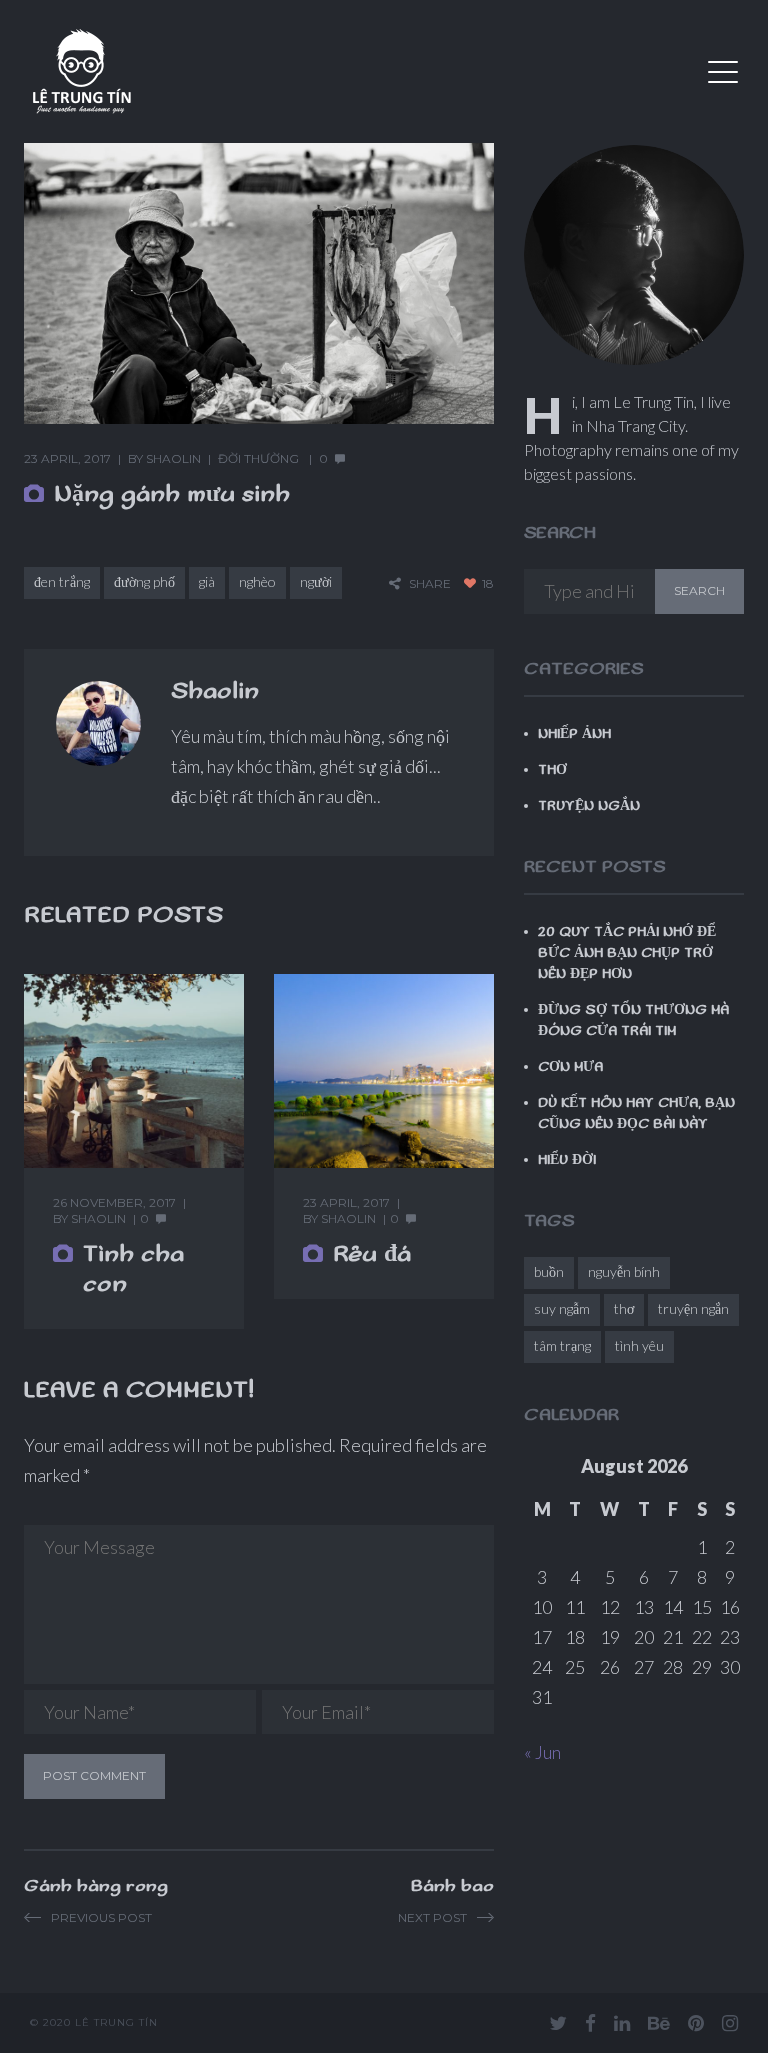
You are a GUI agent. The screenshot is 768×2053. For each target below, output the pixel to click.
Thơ (552, 770)
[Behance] (659, 2023)
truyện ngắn (693, 1308)
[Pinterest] (696, 2023)
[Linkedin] (622, 2023)
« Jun (542, 1752)
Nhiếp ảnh (574, 734)
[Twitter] (558, 2023)
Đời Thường (258, 458)
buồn (549, 1271)
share (430, 583)
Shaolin (173, 458)
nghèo (257, 581)
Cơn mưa (570, 1067)
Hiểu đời (567, 1160)
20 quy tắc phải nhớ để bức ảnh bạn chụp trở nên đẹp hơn (627, 953)
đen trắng (62, 581)
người (316, 581)
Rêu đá (372, 1254)
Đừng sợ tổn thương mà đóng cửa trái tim (633, 1020)
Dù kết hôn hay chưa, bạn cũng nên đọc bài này (636, 1113)
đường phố (144, 581)
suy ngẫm (562, 1308)
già (207, 581)
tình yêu (639, 1345)
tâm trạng (562, 1345)
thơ (624, 1308)
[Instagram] (730, 2023)
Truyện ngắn (589, 806)
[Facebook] (590, 2023)
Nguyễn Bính (624, 1271)
